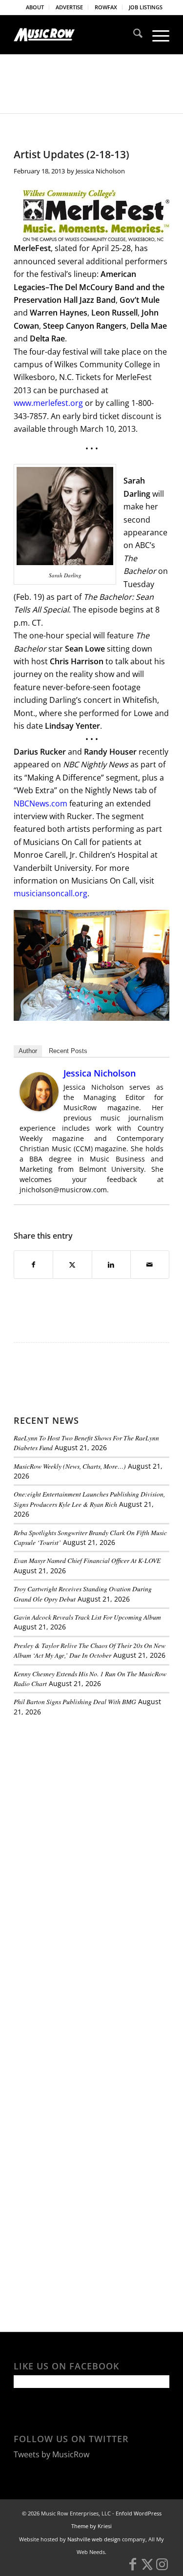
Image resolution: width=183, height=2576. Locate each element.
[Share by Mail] (150, 1265)
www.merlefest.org (48, 403)
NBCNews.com (41, 803)
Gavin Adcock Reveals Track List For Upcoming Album (87, 1617)
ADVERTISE (69, 7)
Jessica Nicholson (100, 171)
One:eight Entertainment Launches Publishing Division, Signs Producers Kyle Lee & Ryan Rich (89, 1499)
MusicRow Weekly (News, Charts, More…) (70, 1466)
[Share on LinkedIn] (111, 1265)
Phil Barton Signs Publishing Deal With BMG (75, 1701)
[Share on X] (72, 1265)
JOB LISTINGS (146, 7)
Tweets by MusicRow (51, 2454)
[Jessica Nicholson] (39, 1108)
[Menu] (156, 35)
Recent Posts (68, 1051)
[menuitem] (35, 7)
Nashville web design (94, 2539)
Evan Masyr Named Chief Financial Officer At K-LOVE (87, 1560)
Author (28, 1051)
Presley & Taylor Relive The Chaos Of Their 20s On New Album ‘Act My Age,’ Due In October (90, 1650)
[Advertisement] (87, 1791)
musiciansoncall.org (51, 893)
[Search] (133, 35)
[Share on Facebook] (33, 1265)
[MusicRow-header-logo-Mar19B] (76, 35)
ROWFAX (106, 7)
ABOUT (35, 7)
